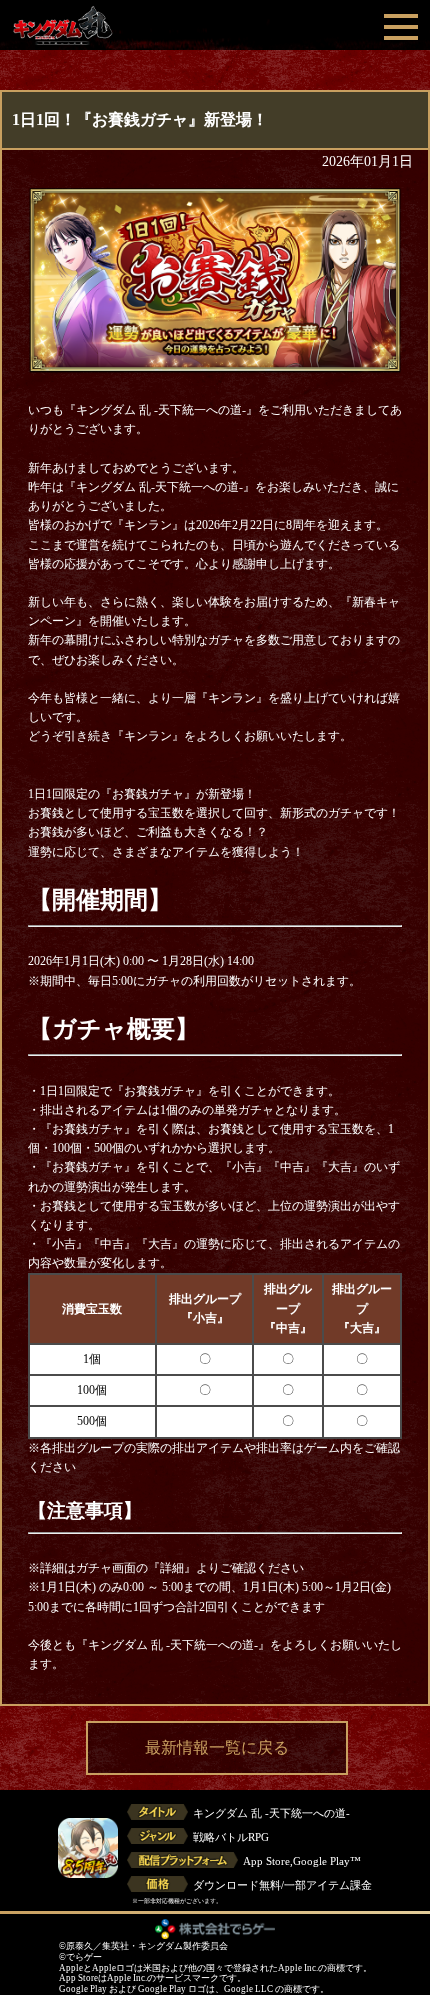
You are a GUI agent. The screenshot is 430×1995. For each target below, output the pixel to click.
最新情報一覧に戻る (217, 1747)
